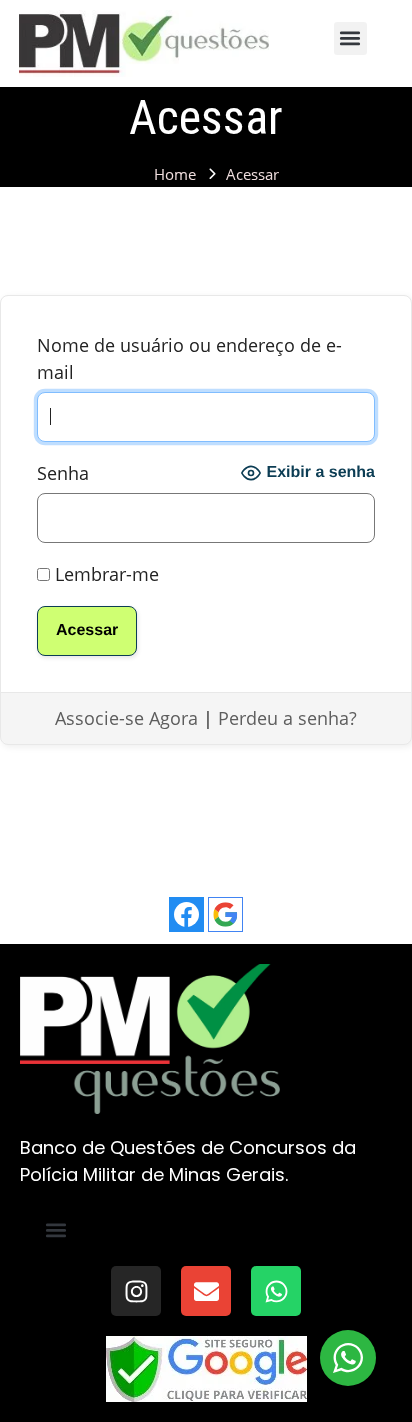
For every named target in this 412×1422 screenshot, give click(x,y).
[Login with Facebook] (186, 914)
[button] (350, 38)
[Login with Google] (225, 914)
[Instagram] (136, 1291)
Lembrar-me (104, 574)
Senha (63, 473)
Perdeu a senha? (287, 718)
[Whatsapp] (276, 1291)
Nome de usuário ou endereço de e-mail (189, 358)
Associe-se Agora (126, 718)
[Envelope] (206, 1291)
